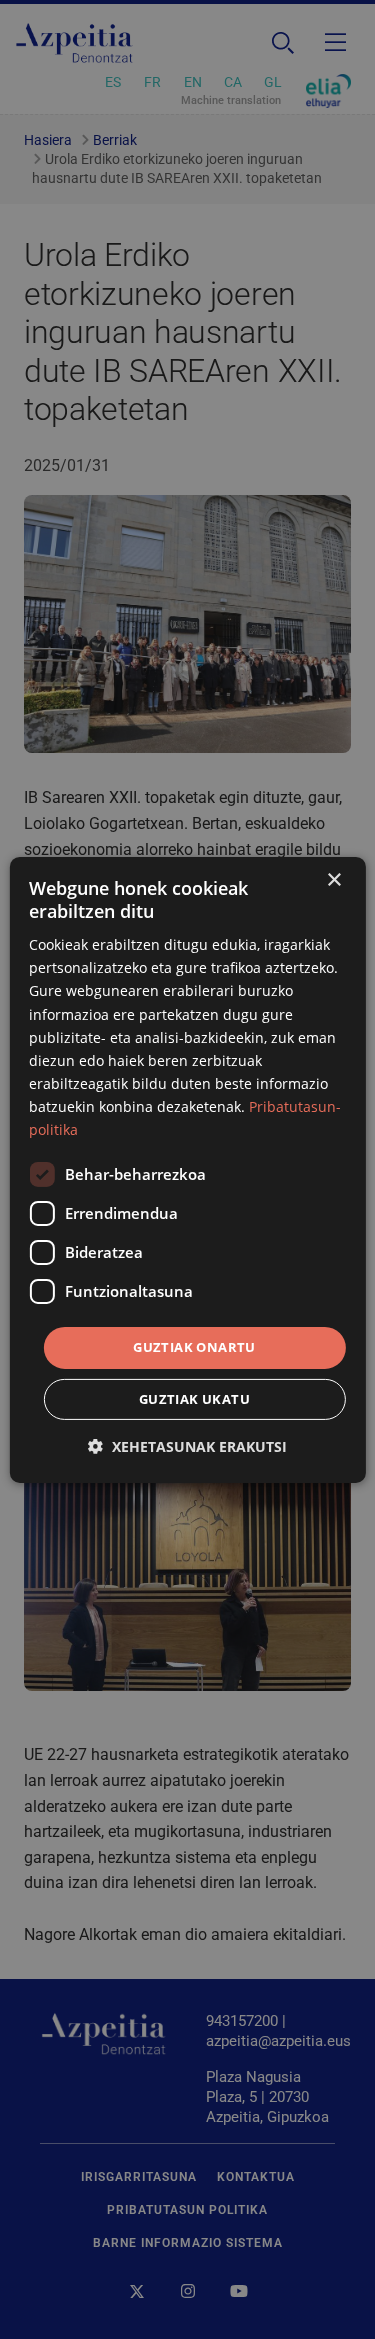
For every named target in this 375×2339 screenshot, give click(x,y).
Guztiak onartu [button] (194, 1347)
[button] (187, 1446)
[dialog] (187, 1169)
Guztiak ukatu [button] (194, 1399)
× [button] (333, 879)
